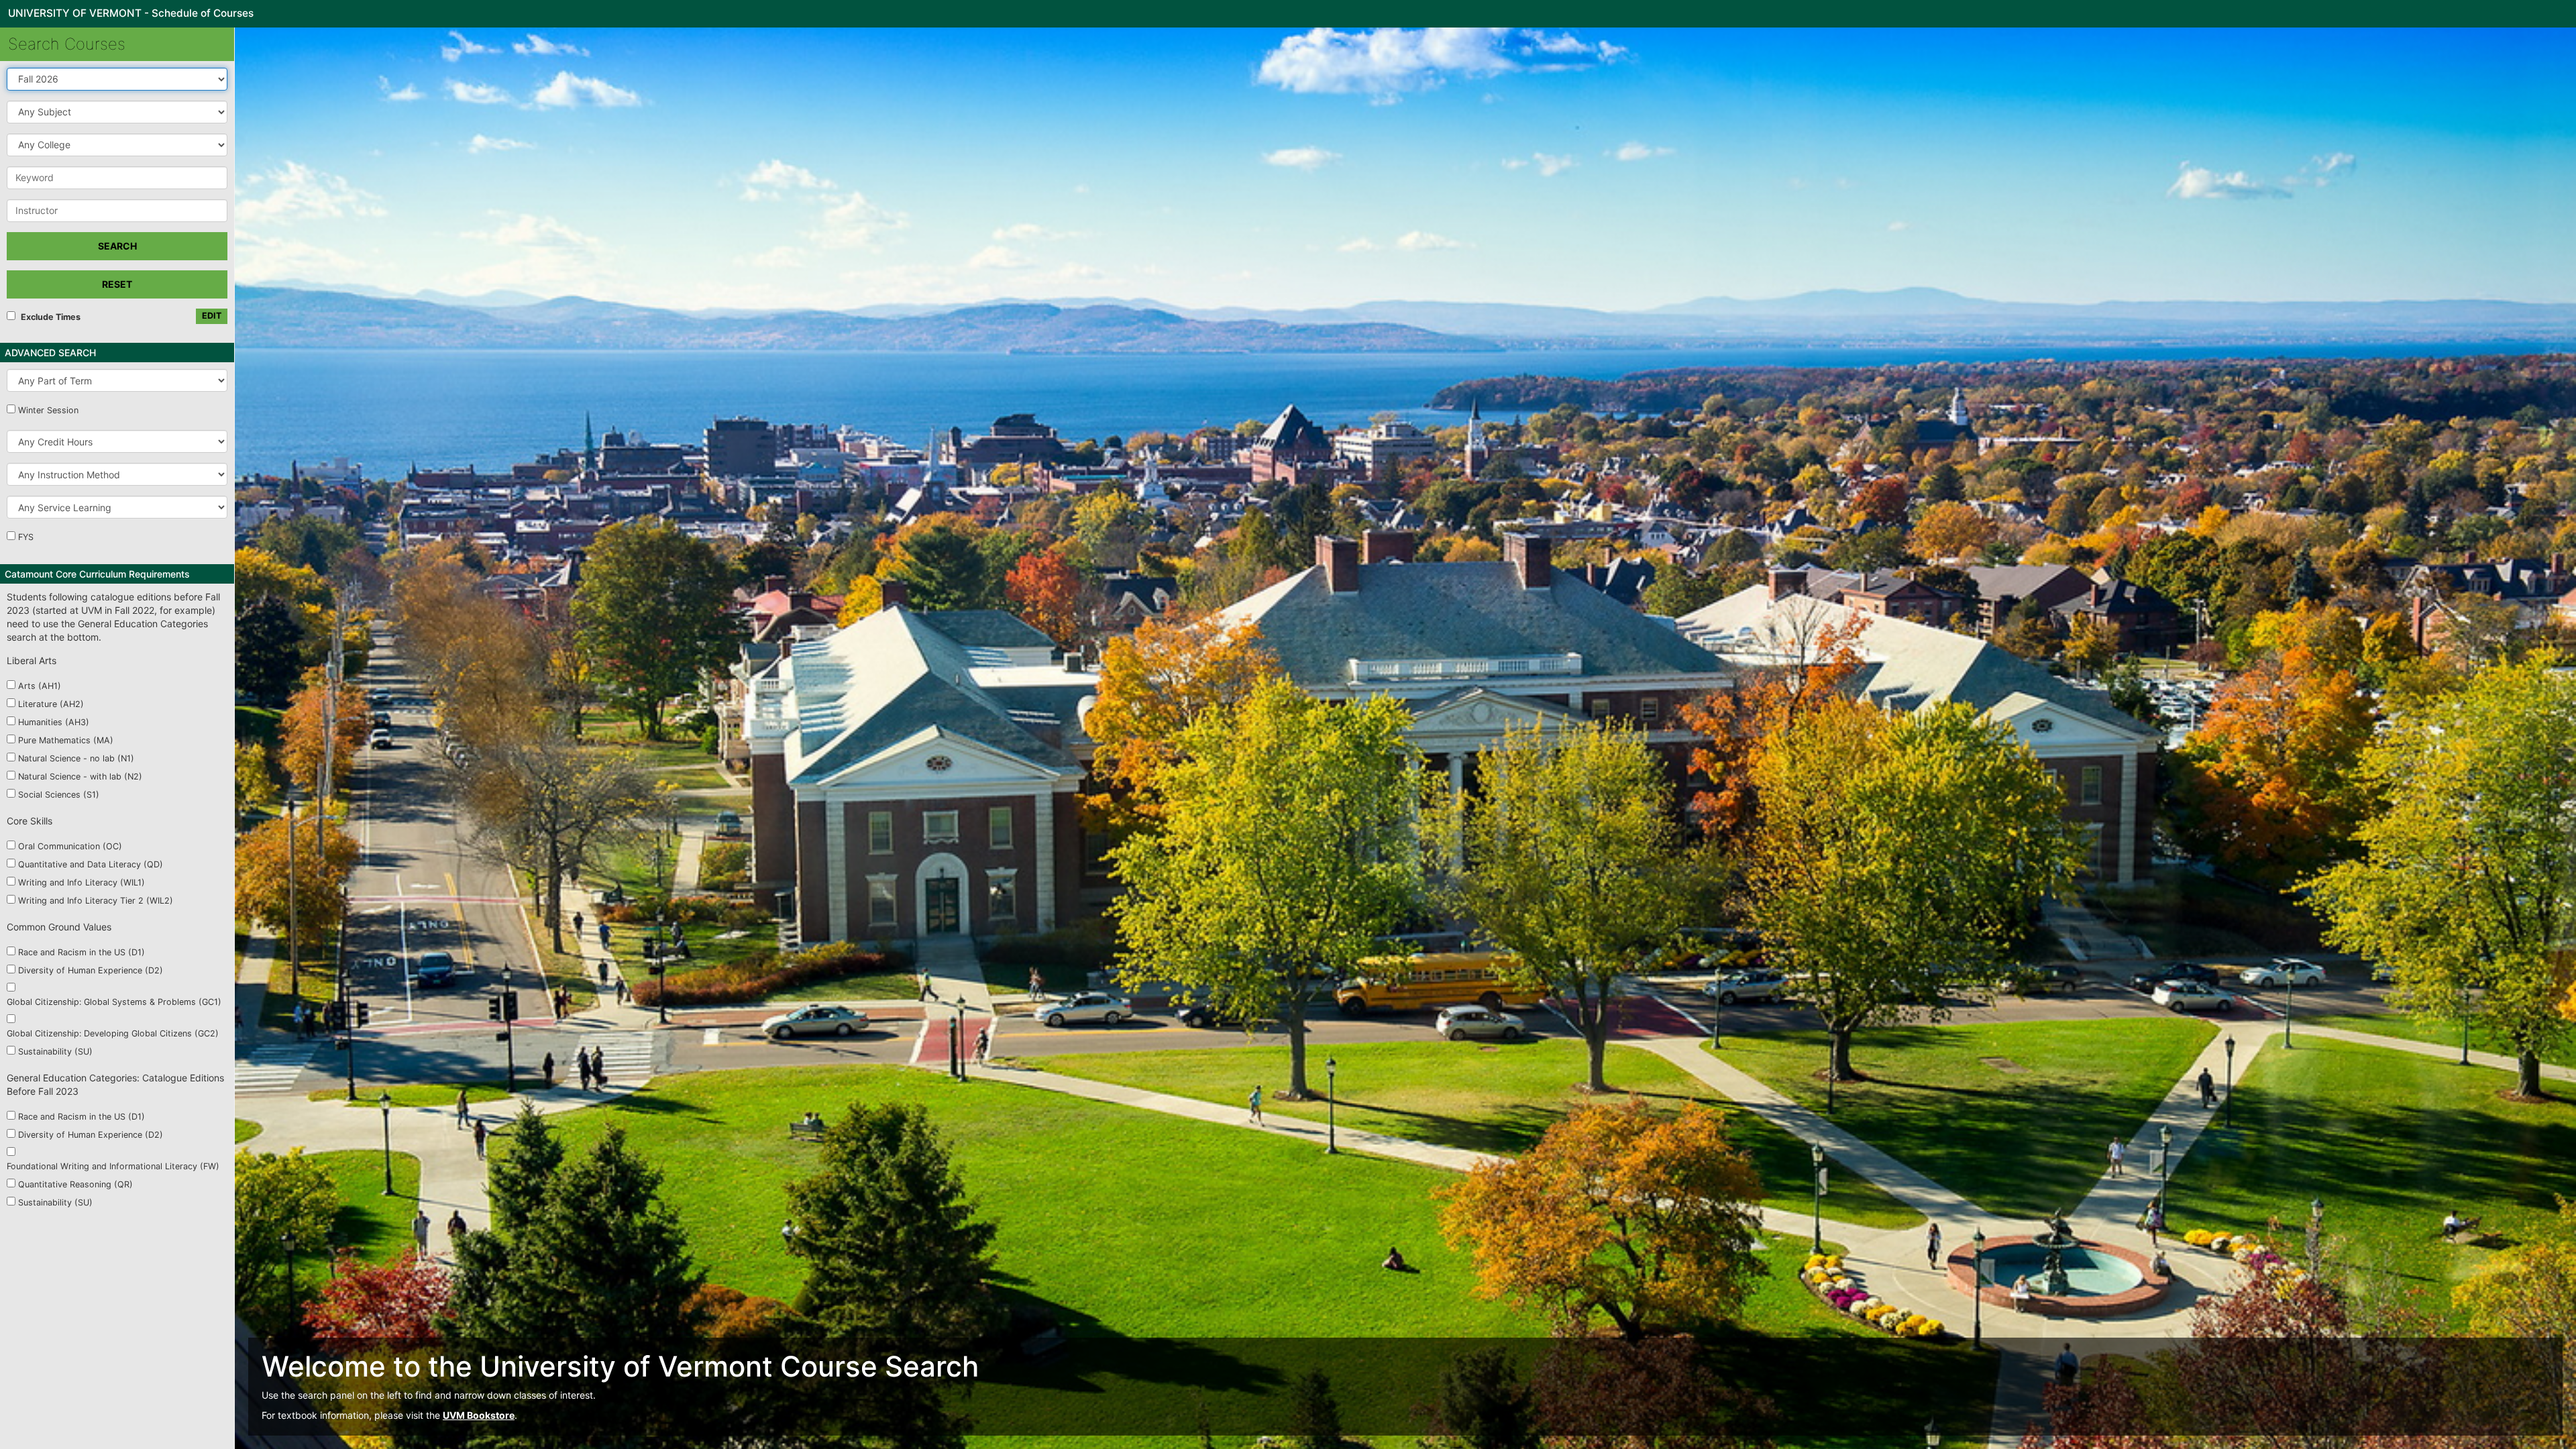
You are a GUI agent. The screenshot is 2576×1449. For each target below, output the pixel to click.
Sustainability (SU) (55, 1052)
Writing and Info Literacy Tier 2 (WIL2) (96, 901)
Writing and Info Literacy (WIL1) (82, 882)
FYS (26, 537)
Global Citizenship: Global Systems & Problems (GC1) (114, 1002)
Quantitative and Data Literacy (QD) (91, 864)
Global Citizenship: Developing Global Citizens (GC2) (113, 1033)
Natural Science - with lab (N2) (80, 776)
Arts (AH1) (40, 686)
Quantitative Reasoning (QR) (75, 1184)
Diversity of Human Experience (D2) (91, 970)
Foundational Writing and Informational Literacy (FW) (113, 1166)
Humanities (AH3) (54, 722)
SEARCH (117, 246)
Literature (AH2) (51, 704)
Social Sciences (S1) (59, 795)
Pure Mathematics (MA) (66, 740)
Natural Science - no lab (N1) (76, 758)
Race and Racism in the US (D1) (82, 952)
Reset (117, 284)
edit (212, 316)
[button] (117, 112)
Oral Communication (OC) (70, 846)
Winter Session (48, 410)
